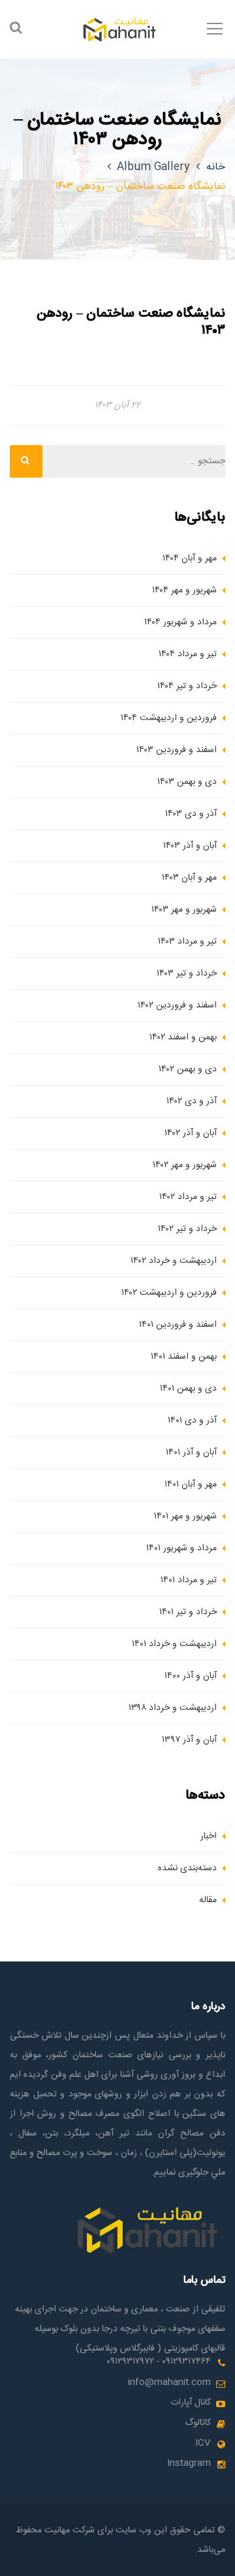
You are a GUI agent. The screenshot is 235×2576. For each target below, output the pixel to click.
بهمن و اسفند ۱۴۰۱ (184, 1357)
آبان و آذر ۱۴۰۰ (191, 1676)
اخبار (209, 1836)
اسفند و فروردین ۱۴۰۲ (177, 1006)
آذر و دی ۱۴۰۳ (191, 814)
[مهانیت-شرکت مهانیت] (117, 29)
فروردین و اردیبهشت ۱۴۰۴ (169, 718)
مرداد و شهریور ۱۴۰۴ (180, 622)
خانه (216, 167)
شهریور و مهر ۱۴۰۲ (185, 1165)
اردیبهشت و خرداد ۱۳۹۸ (173, 1708)
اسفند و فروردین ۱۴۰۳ (177, 750)
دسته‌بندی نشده (187, 1868)
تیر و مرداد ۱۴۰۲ (188, 1197)
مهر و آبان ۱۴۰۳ (189, 878)
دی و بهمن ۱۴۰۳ (187, 782)
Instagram (189, 2463)
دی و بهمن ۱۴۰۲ (188, 1069)
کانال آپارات (191, 2403)
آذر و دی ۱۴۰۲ (192, 1101)
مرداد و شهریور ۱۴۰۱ (181, 1548)
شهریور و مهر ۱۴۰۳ (184, 910)
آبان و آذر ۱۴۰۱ (191, 1453)
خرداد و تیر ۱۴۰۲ (187, 1229)
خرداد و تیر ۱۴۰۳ (187, 974)
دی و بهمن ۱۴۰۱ (188, 1389)
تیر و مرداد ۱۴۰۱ (189, 1580)
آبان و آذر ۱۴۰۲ (191, 1133)
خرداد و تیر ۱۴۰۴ (187, 686)
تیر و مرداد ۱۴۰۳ (187, 942)
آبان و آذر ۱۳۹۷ (189, 1740)
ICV (203, 2443)
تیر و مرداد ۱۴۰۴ (188, 654)
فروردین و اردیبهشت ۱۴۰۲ (169, 1293)
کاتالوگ (198, 2423)
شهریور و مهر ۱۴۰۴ (184, 590)
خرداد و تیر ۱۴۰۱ (188, 1612)
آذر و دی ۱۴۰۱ (192, 1421)
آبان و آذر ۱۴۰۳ (190, 846)
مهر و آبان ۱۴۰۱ (191, 1484)
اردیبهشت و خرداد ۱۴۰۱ (174, 1644)
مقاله (208, 1900)
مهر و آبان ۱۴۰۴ (190, 558)
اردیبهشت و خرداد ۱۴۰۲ (174, 1261)
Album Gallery (153, 167)
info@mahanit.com (169, 2382)
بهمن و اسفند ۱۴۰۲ (183, 1037)
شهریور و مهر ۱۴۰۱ (185, 1516)
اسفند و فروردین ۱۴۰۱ (178, 1325)
